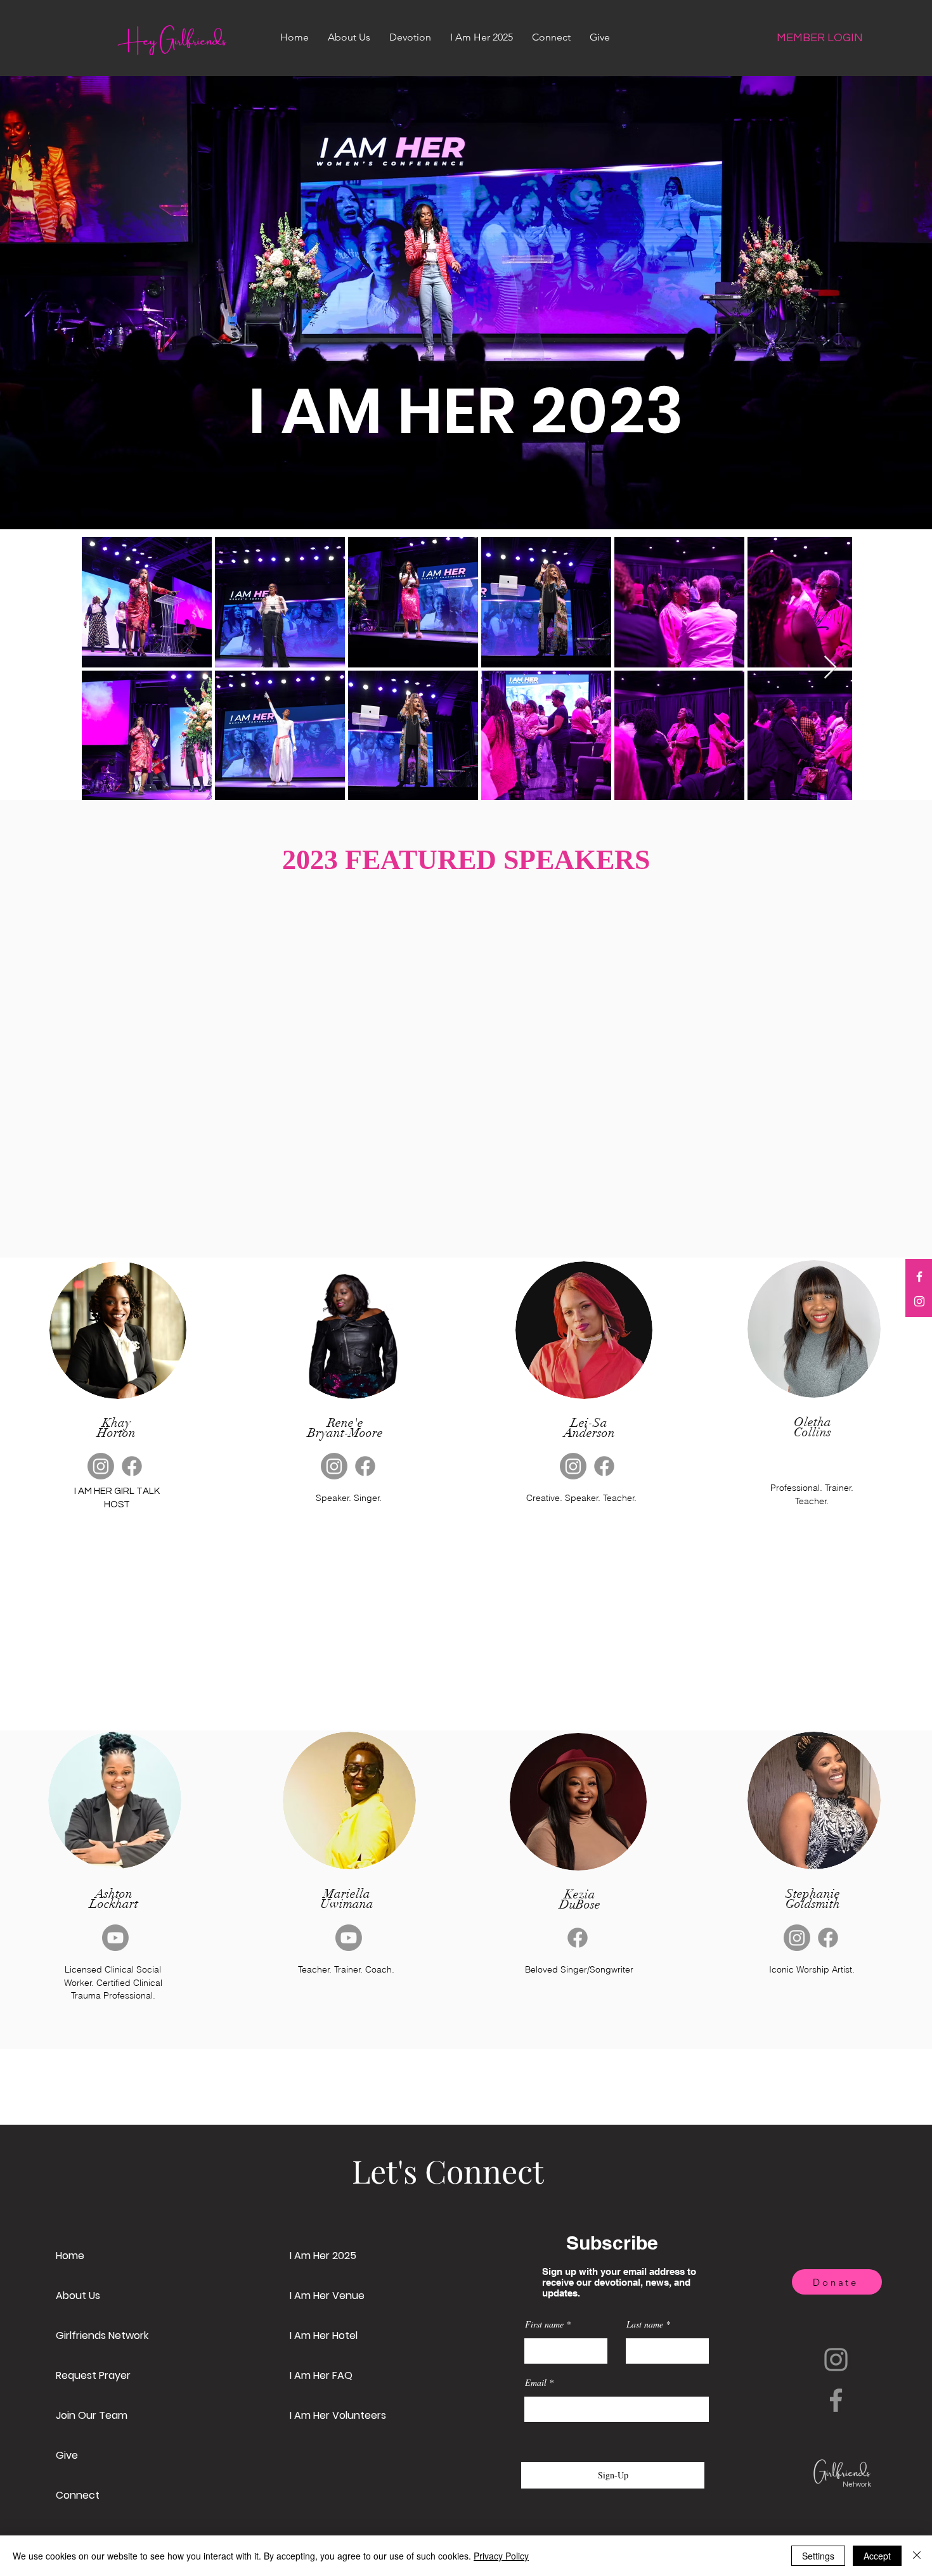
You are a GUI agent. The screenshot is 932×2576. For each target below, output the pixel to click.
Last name (645, 2324)
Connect (78, 2495)
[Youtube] (115, 1938)
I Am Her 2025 (323, 2256)
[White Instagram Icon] (919, 1301)
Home (70, 2256)
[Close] (917, 2556)
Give (67, 2455)
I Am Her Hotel (324, 2335)
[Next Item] (830, 668)
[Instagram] (101, 1466)
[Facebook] (132, 1466)
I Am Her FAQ (321, 2375)
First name (544, 2324)
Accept (877, 2556)
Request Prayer (93, 2375)
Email (536, 2383)
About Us (78, 2296)
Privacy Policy (501, 2556)
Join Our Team (92, 2415)
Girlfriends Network (102, 2335)
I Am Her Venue (327, 2296)
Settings (818, 2556)
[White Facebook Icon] (919, 1277)
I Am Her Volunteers (338, 2415)
